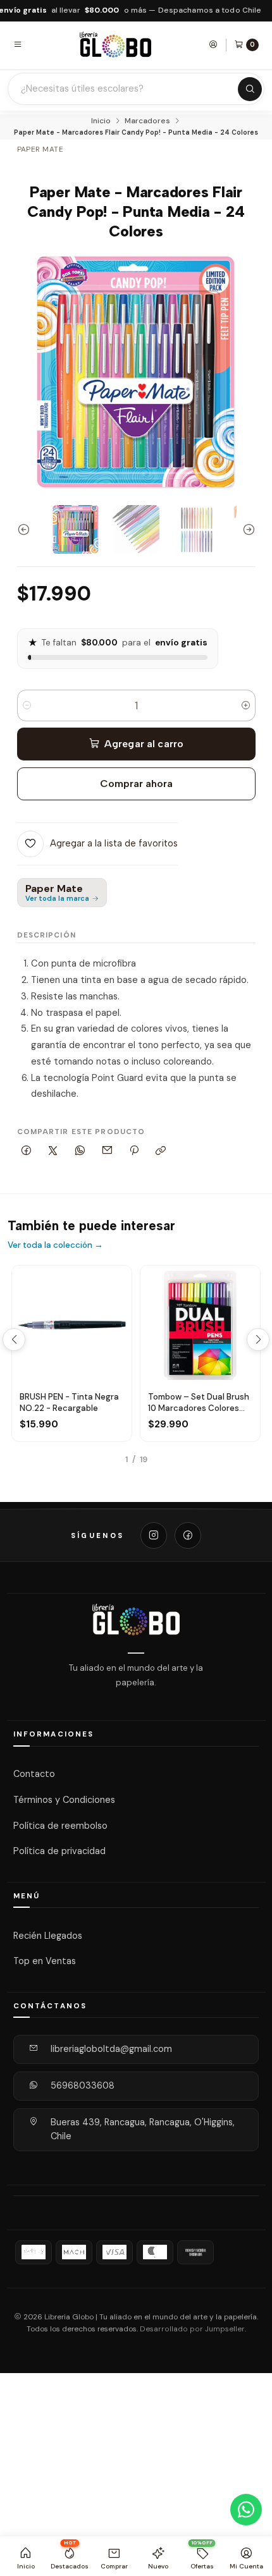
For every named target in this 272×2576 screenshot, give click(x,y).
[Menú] (18, 44)
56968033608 (83, 2085)
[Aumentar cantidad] (246, 705)
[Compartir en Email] (107, 1151)
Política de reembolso (60, 1825)
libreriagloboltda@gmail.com (111, 2049)
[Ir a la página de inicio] (116, 45)
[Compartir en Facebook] (27, 1151)
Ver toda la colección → (55, 1245)
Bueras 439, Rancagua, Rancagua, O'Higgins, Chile (143, 2129)
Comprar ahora (136, 784)
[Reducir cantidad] (27, 705)
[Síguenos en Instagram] (154, 1535)
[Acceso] (213, 44)
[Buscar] (250, 89)
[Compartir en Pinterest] (134, 1151)
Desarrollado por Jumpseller (192, 2329)
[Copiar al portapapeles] (161, 1151)
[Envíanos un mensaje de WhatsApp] (246, 2510)
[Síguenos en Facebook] (188, 1535)
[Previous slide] (27, 529)
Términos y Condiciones (64, 1800)
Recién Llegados (48, 1935)
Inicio (101, 121)
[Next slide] (246, 529)
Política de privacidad (59, 1851)
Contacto (34, 1774)
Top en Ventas (45, 1961)
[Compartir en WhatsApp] (80, 1151)
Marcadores (147, 121)
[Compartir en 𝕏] (53, 1151)
